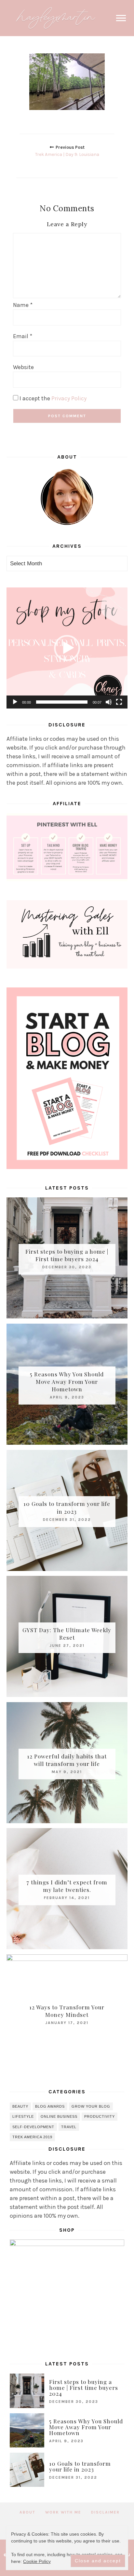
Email (23, 336)
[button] (67, 648)
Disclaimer (105, 2512)
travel (69, 2127)
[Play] (15, 702)
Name (23, 305)
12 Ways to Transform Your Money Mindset (67, 2011)
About (27, 2512)
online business (59, 2116)
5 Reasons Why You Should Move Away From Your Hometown (67, 1381)
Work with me (63, 2512)
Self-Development (33, 2127)
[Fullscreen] (119, 702)
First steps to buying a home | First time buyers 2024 (67, 1255)
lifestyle (23, 2116)
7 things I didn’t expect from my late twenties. (67, 1886)
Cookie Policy (37, 2561)
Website (23, 367)
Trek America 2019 (32, 2137)
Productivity (100, 2116)
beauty (20, 2106)
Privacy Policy (69, 398)
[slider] (62, 702)
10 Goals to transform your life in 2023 (67, 1508)
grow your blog (91, 2106)
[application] (67, 648)
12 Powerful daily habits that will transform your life (67, 1760)
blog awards (50, 2106)
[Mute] (109, 702)
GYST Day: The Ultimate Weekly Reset (67, 1634)
